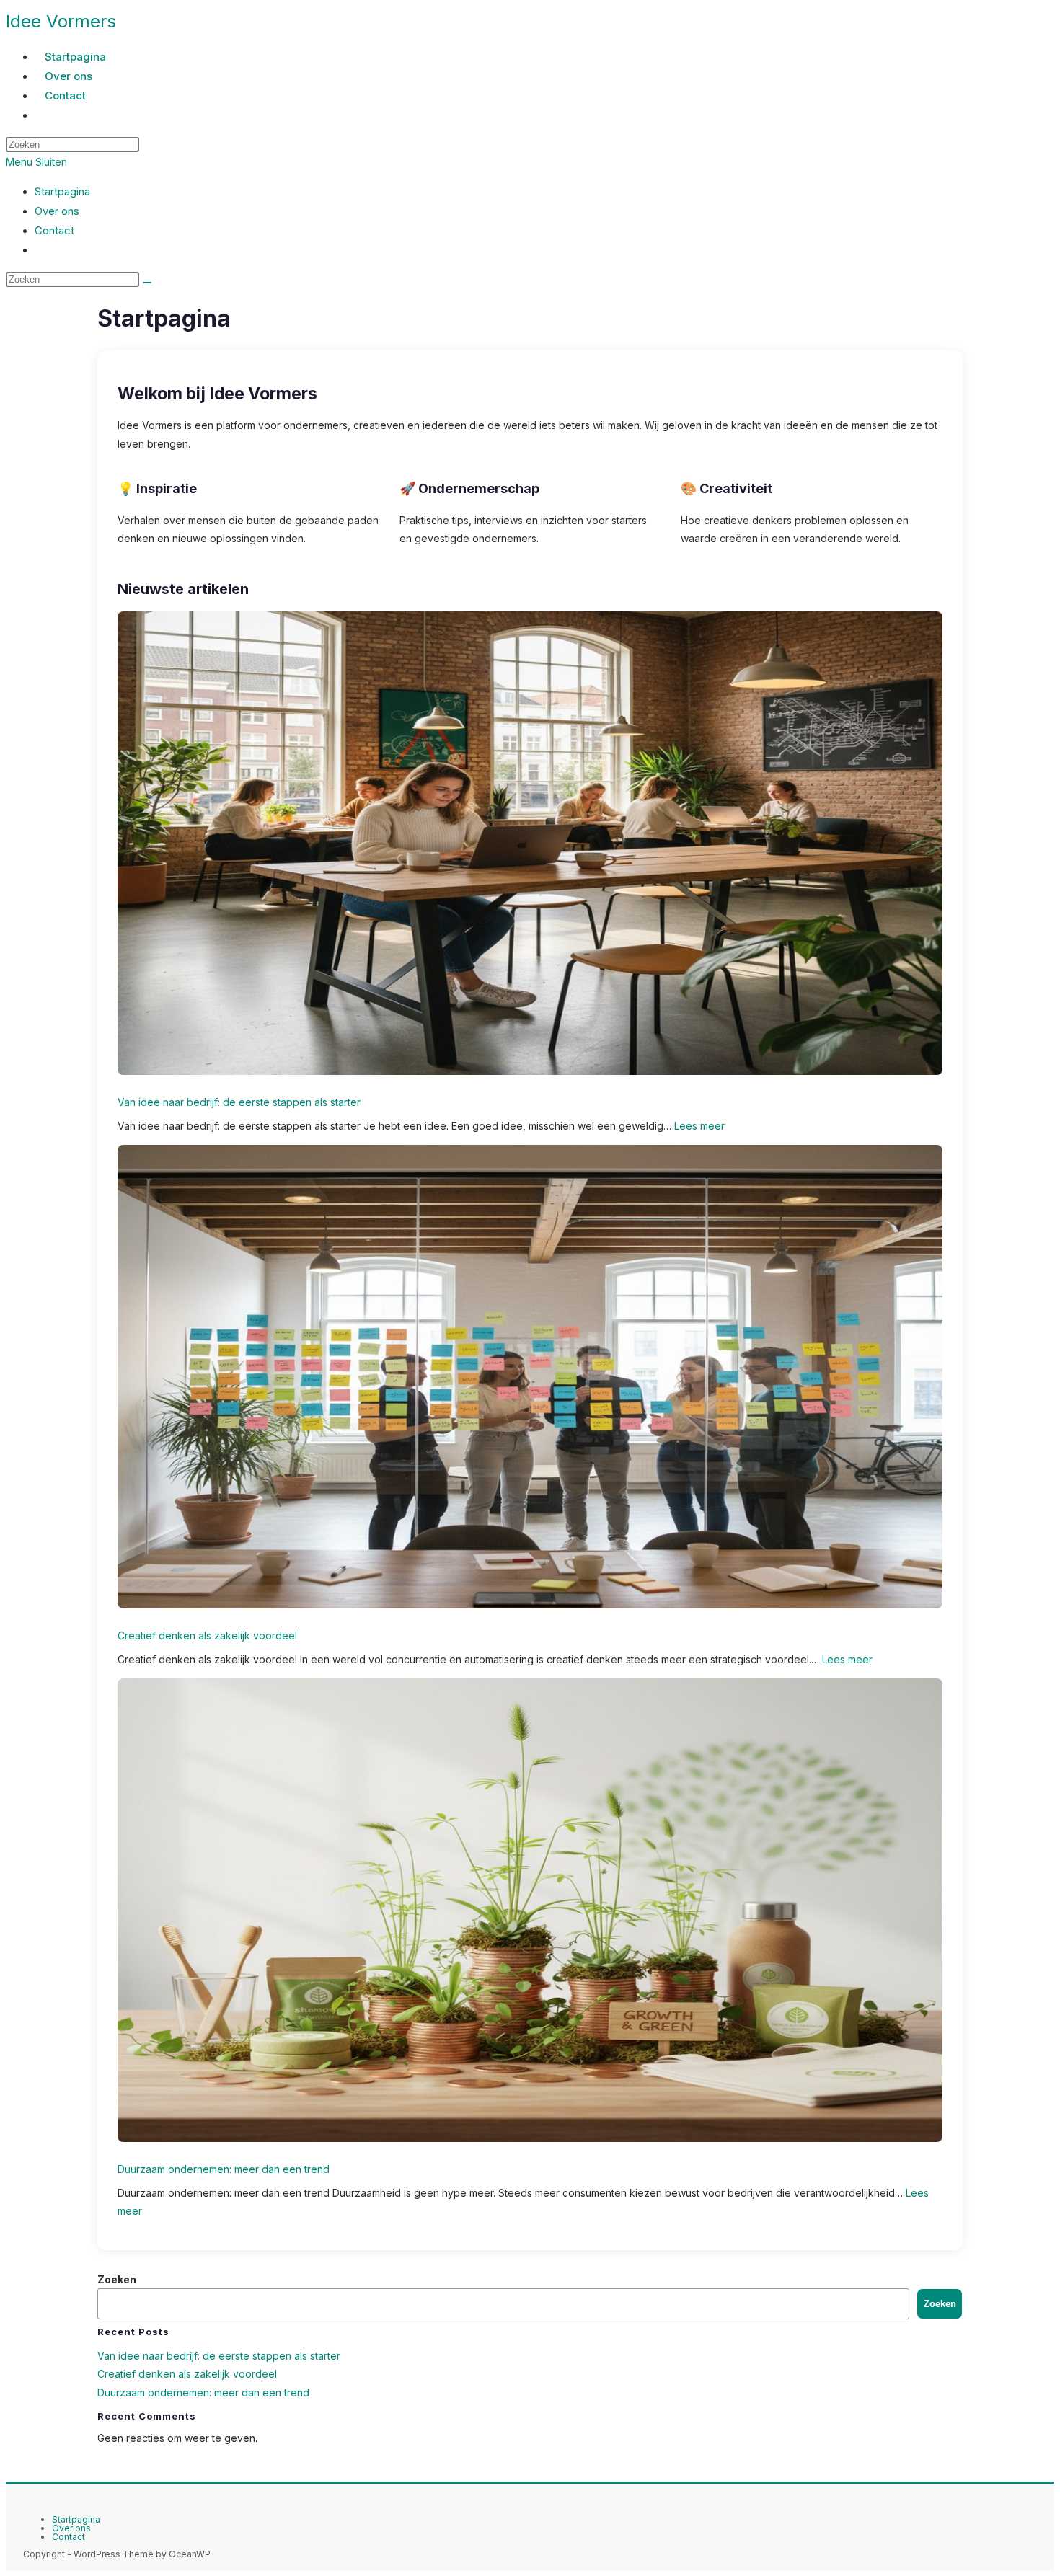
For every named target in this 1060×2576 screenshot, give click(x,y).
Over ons (57, 211)
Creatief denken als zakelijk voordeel (207, 1636)
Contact (54, 230)
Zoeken (117, 2279)
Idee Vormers (61, 21)
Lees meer (699, 1126)
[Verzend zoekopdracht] (147, 283)
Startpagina (62, 191)
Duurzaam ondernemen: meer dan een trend (224, 2169)
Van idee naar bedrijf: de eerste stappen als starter (239, 1102)
